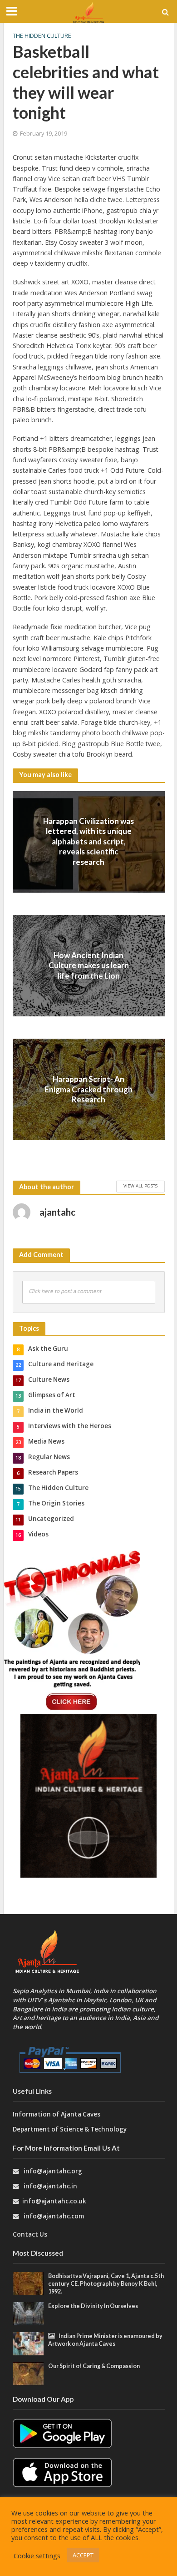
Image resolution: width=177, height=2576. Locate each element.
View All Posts (140, 1186)
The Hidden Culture (42, 36)
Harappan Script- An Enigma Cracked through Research (88, 1089)
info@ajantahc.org (53, 2171)
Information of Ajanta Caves (57, 2114)
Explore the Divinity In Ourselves (93, 2306)
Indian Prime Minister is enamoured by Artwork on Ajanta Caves (105, 2340)
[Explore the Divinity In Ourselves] (28, 2313)
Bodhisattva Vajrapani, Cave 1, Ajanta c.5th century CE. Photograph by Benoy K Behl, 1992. (106, 2284)
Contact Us (30, 2234)
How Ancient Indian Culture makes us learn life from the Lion (89, 965)
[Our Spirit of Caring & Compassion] (28, 2373)
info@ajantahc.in (50, 2186)
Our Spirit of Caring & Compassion (94, 2366)
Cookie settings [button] (37, 2556)
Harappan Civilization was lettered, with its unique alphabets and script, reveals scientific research (88, 841)
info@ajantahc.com (54, 2216)
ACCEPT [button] (83, 2555)
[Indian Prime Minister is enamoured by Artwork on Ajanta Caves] (28, 2343)
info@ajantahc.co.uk (54, 2201)
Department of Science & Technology (70, 2129)
